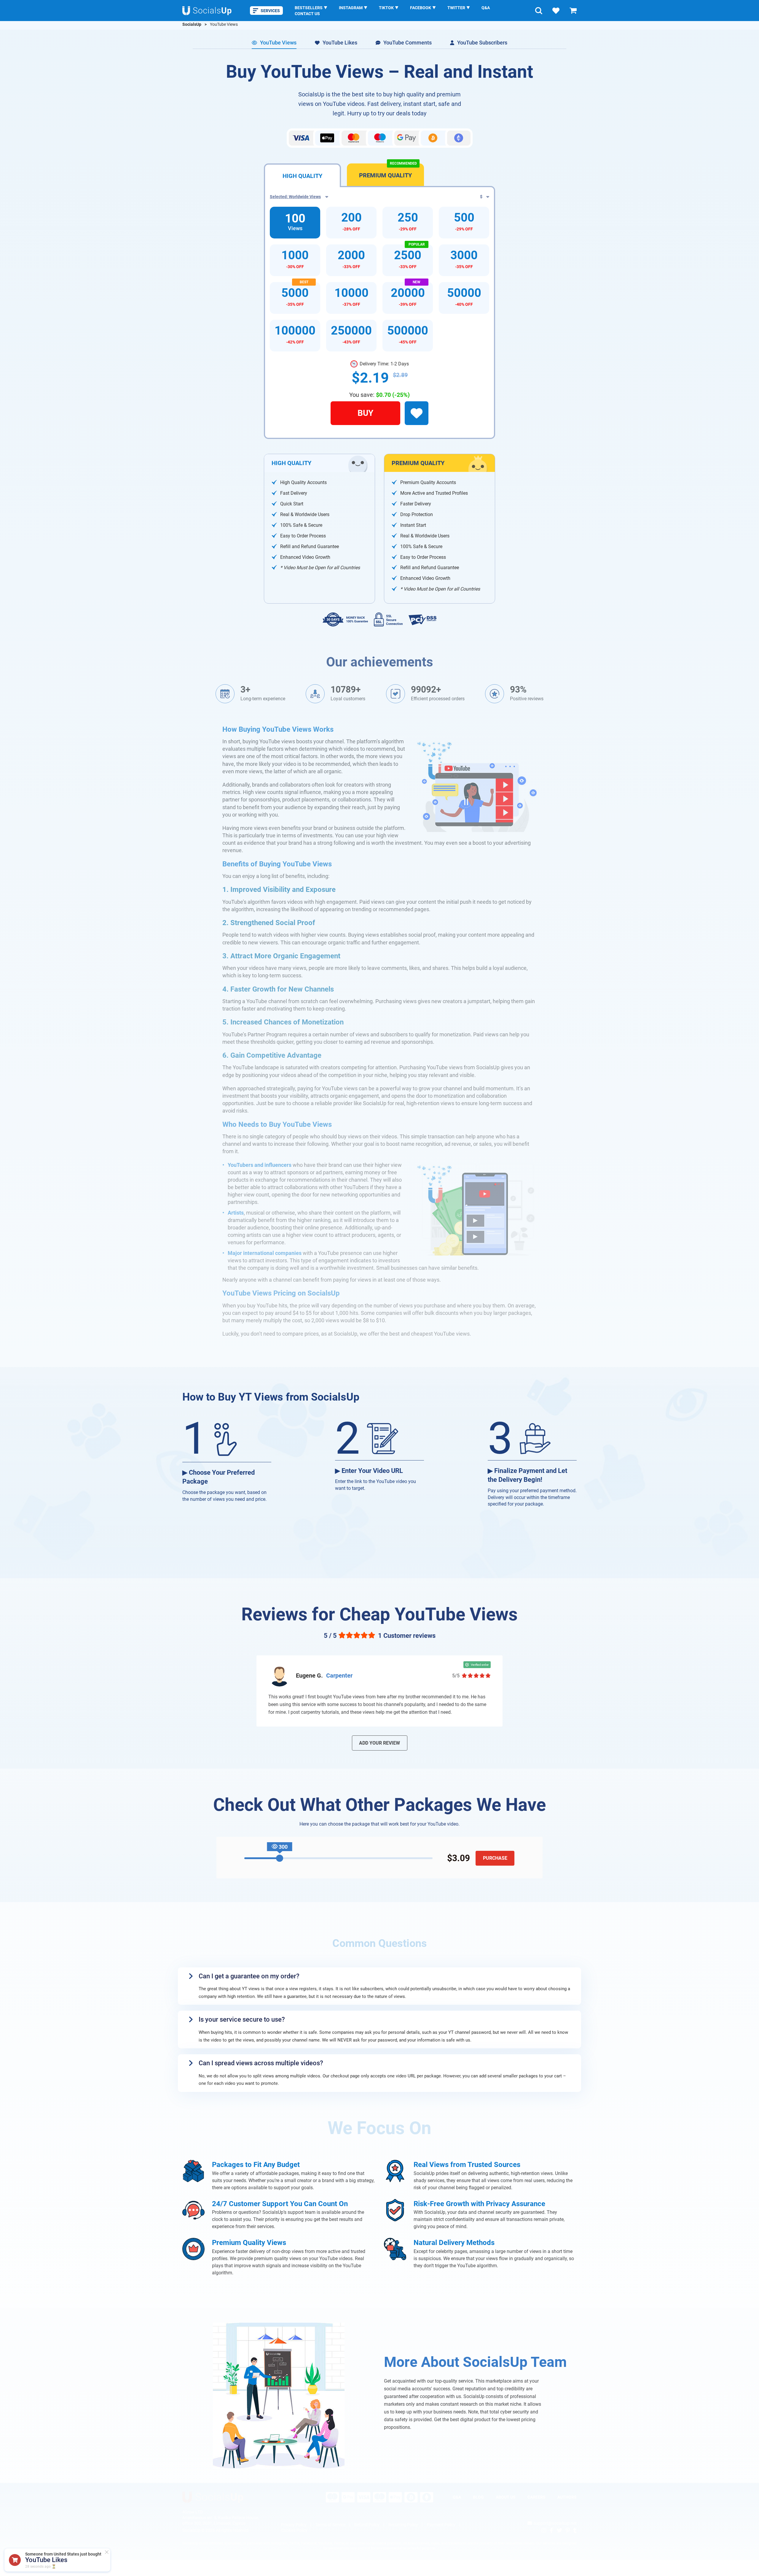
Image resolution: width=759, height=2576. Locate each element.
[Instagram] (544, 2530)
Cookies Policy (294, 2530)
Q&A (486, 8)
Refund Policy (367, 2525)
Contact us (307, 14)
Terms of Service (330, 2525)
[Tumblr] (575, 2530)
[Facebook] (551, 2530)
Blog (478, 2497)
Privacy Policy (294, 2525)
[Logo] (207, 11)
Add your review (379, 1743)
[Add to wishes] (417, 413)
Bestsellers (309, 8)
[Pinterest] (568, 2530)
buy (365, 413)
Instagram (351, 8)
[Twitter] (559, 2530)
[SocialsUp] (213, 2497)
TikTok (386, 8)
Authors (567, 2497)
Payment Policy (441, 2525)
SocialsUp (192, 24)
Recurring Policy (403, 2525)
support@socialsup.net (555, 2523)
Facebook (421, 8)
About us (506, 2497)
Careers (536, 2497)
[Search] (539, 11)
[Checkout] (573, 11)
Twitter (456, 8)
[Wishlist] (556, 11)
